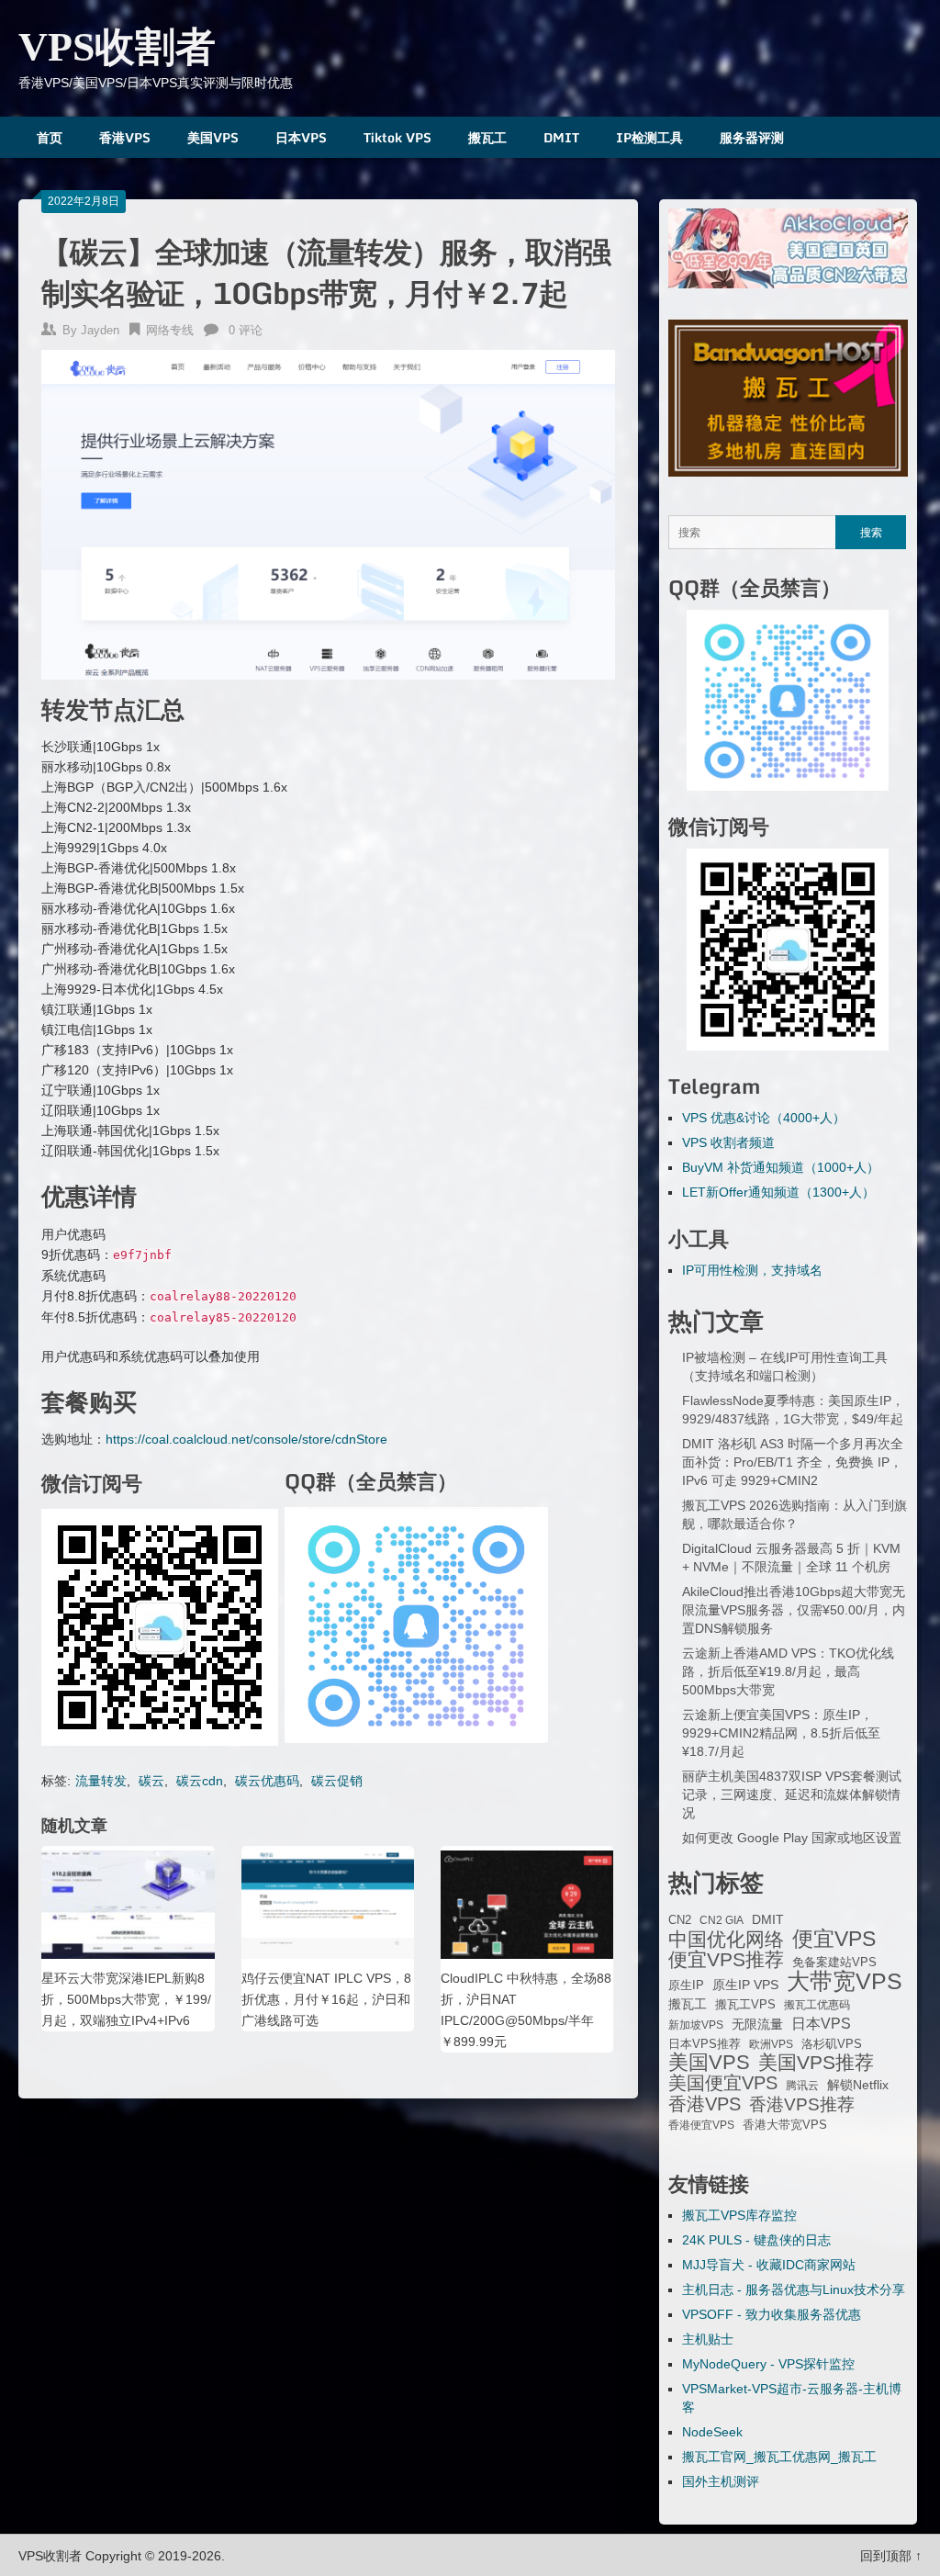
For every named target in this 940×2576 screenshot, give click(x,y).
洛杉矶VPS (832, 2044)
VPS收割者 (117, 47)
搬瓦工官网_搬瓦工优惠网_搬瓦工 (779, 2457)
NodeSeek (712, 2432)
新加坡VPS (696, 2025)
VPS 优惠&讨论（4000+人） (764, 1118)
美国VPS (213, 137)
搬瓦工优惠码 (817, 2005)
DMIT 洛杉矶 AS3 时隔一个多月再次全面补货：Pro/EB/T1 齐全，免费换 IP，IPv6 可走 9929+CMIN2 (793, 1462)
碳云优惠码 (267, 1781)
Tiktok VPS (397, 137)
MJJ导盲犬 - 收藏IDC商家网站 (769, 2265)
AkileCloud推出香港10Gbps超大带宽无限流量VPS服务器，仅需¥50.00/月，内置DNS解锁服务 (794, 1610)
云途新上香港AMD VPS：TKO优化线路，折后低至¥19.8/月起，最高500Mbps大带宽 (788, 1671)
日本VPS (301, 137)
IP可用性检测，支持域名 (752, 1270)
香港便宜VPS (701, 2125)
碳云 (151, 1781)
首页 (50, 137)
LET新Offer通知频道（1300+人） (778, 1192)
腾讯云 (802, 2086)
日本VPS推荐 (705, 2044)
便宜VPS (834, 1939)
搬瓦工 (487, 137)
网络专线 (170, 330)
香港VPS (125, 137)
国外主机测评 (721, 2481)
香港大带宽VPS (785, 2125)
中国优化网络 (726, 1940)
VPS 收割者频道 (728, 1142)
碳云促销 (337, 1781)
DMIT (561, 137)
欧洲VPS (771, 2044)
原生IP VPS (745, 1985)
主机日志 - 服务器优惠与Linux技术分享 (794, 2289)
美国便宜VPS (723, 2083)
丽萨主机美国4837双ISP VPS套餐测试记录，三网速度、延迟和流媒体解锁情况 (792, 1794)
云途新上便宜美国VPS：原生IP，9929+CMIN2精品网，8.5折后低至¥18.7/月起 (781, 1733)
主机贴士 (708, 2339)
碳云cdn (200, 1781)
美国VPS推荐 (816, 2063)
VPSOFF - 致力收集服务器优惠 (772, 2314)
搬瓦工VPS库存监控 (739, 2215)
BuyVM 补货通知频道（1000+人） (781, 1167)
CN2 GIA (722, 1920)
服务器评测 (752, 137)
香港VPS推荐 (802, 2105)
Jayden (100, 330)
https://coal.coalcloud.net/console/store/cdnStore (246, 1439)
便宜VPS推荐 (726, 1960)
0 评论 (246, 330)
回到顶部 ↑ (891, 2556)
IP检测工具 (649, 137)
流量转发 (101, 1781)
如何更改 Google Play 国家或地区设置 (792, 1838)
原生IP (686, 1985)
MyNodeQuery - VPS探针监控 (768, 2364)
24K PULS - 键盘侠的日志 (756, 2240)
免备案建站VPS (834, 1962)
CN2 (680, 1920)
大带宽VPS (845, 1981)
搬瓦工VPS (745, 2005)
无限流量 (757, 2024)
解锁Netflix (858, 2085)
